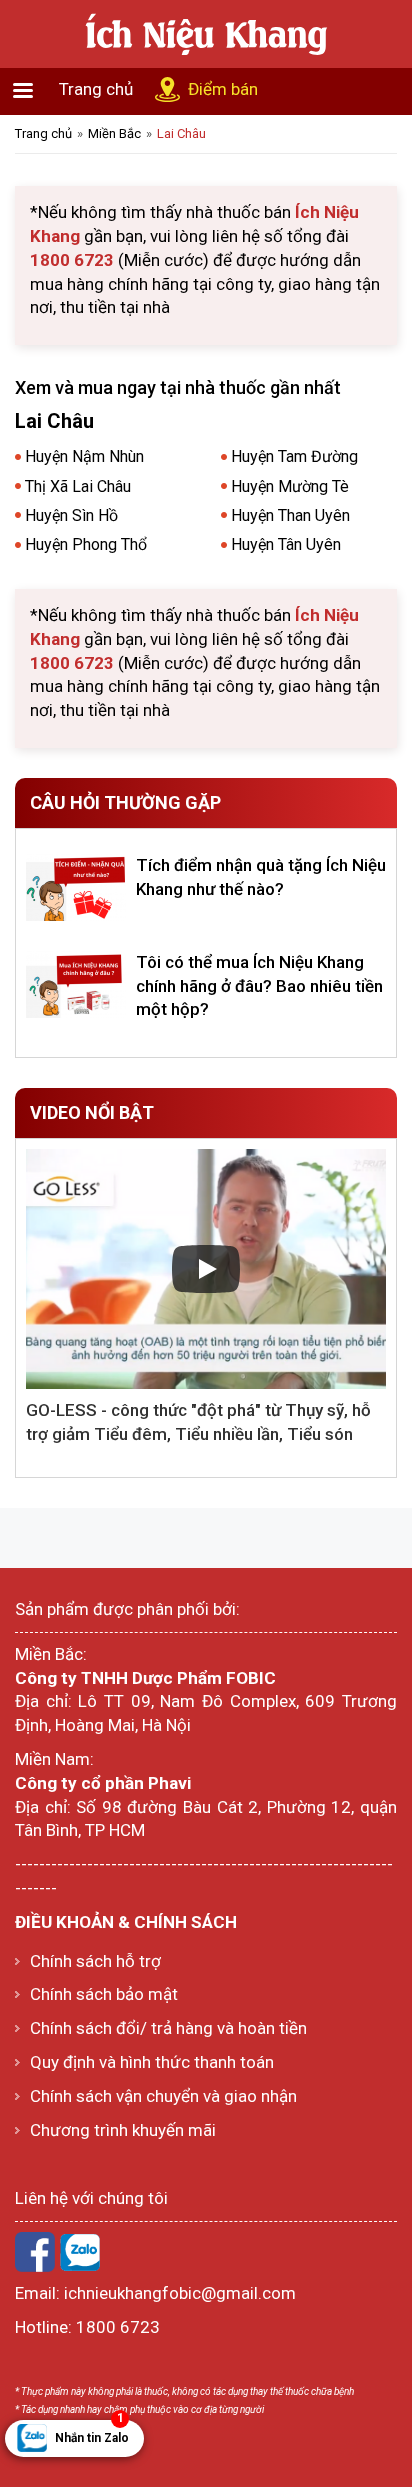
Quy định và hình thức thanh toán (152, 2062)
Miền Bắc (114, 133)
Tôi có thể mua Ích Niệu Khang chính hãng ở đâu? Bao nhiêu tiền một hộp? (259, 986)
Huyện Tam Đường (294, 456)
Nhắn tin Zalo (92, 2432)
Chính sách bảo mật (104, 1994)
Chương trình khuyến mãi (123, 2130)
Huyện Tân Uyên (286, 544)
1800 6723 (118, 2327)
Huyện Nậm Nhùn (84, 456)
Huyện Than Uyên (290, 515)
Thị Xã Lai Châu (78, 486)
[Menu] (22, 92)
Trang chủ (96, 89)
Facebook (35, 2252)
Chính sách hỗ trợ (95, 1961)
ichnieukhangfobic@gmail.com (180, 2293)
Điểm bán (223, 89)
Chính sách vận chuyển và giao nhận (163, 2096)
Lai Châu (181, 133)
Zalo (80, 2252)
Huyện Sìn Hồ (71, 515)
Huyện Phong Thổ (86, 544)
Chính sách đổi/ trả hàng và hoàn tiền (168, 2028)
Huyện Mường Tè (290, 486)
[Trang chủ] (206, 32)
